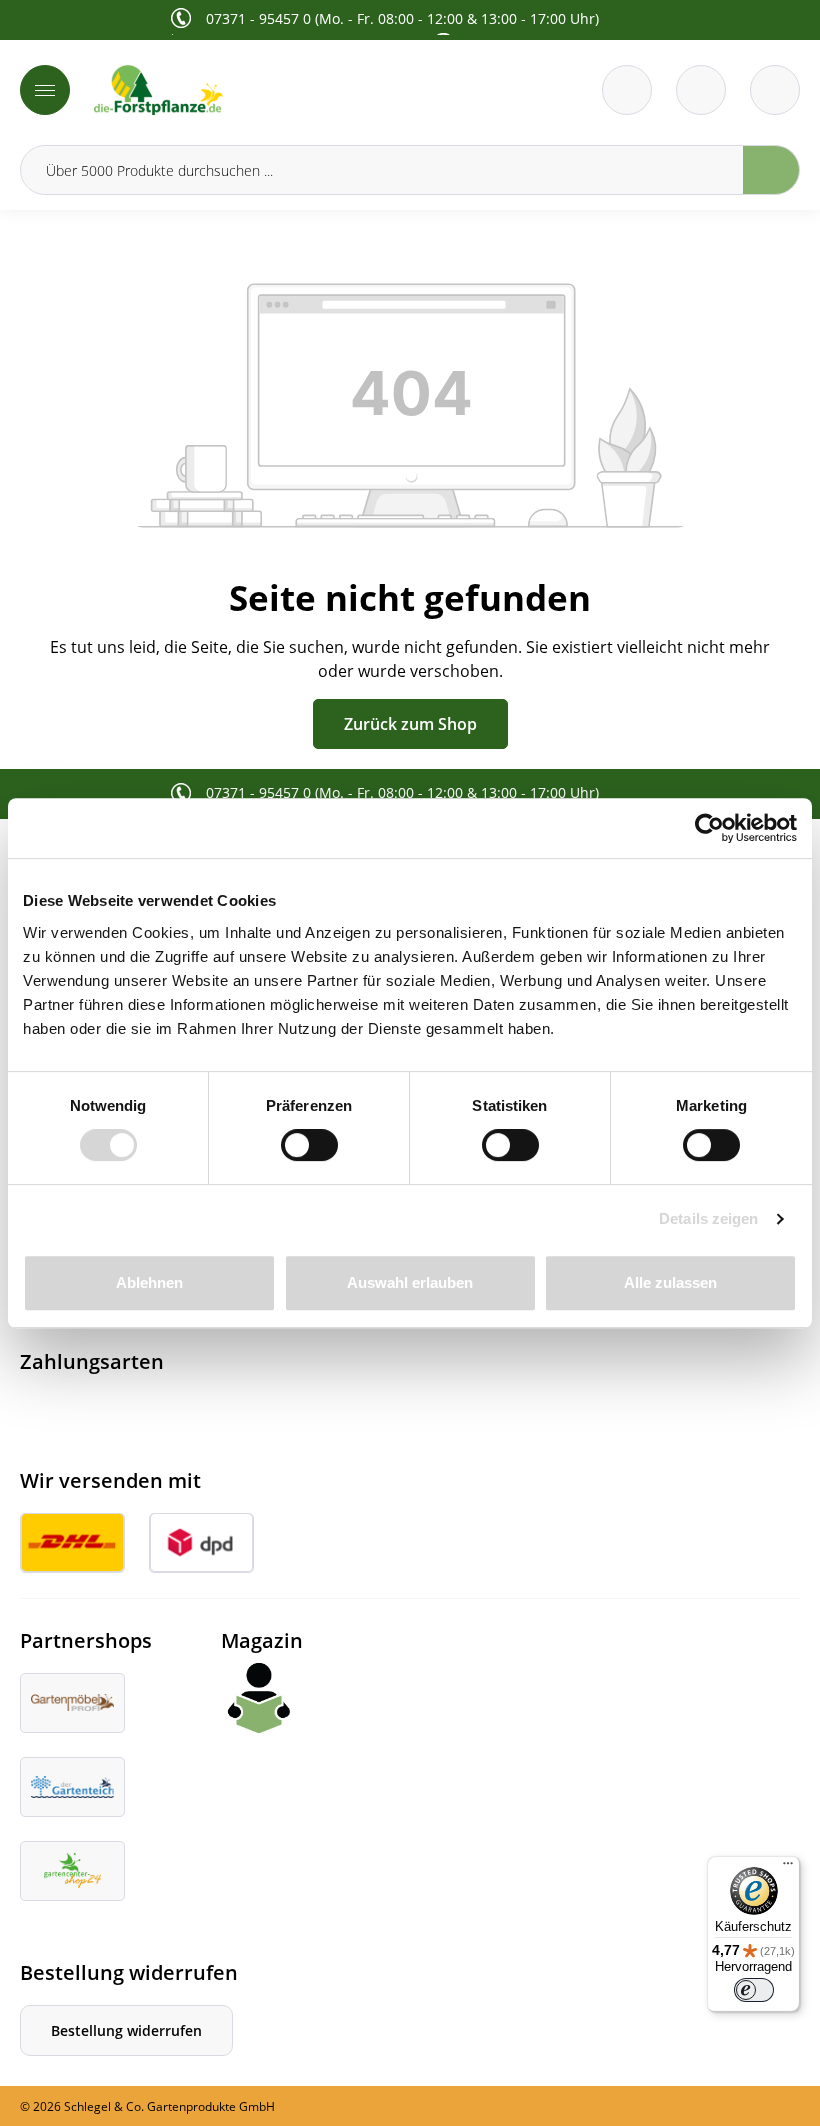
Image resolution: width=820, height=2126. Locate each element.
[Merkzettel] (627, 90)
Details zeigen (708, 1218)
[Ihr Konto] (775, 90)
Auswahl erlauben (410, 1282)
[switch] (309, 1145)
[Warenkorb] (701, 90)
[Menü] (45, 90)
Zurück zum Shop (410, 724)
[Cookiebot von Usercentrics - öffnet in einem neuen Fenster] (709, 828)
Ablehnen (149, 1282)
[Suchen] (771, 170)
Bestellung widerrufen (126, 2030)
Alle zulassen (670, 1282)
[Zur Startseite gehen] (246, 90)
